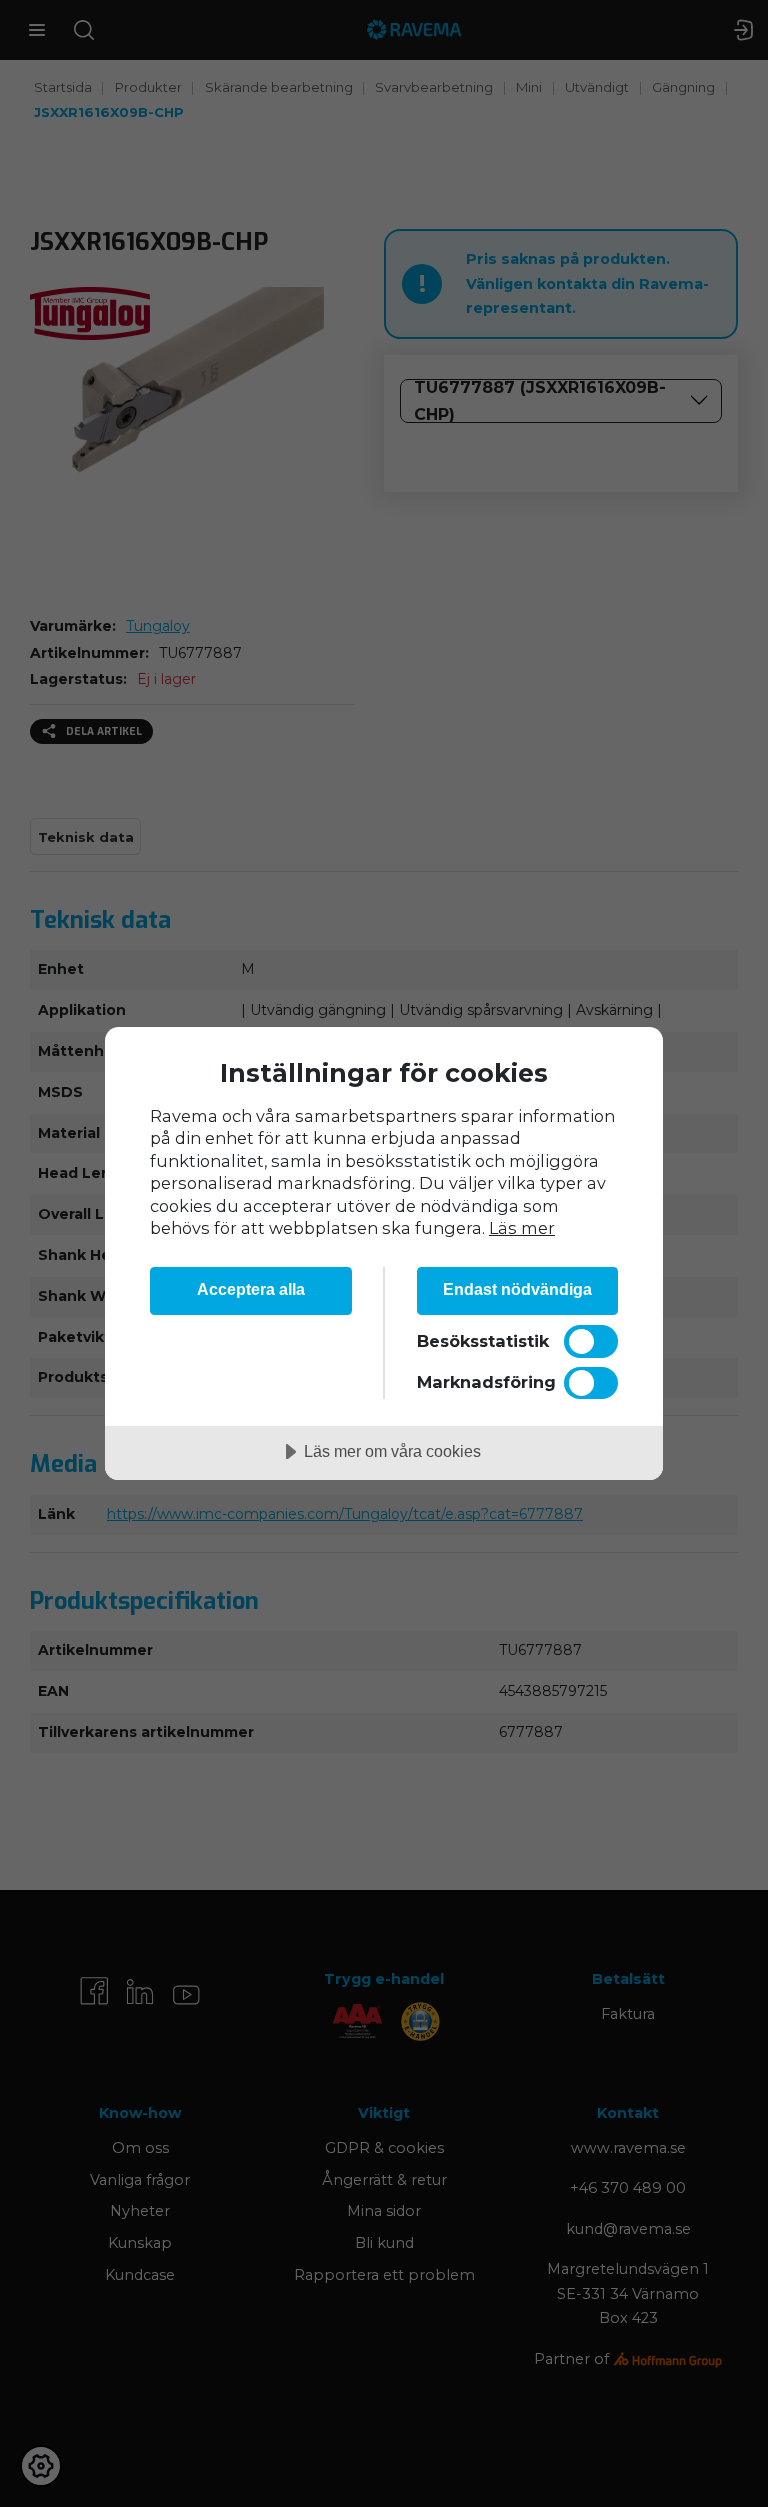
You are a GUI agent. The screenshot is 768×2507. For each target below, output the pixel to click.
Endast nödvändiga (517, 1289)
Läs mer (522, 1228)
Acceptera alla (251, 1289)
